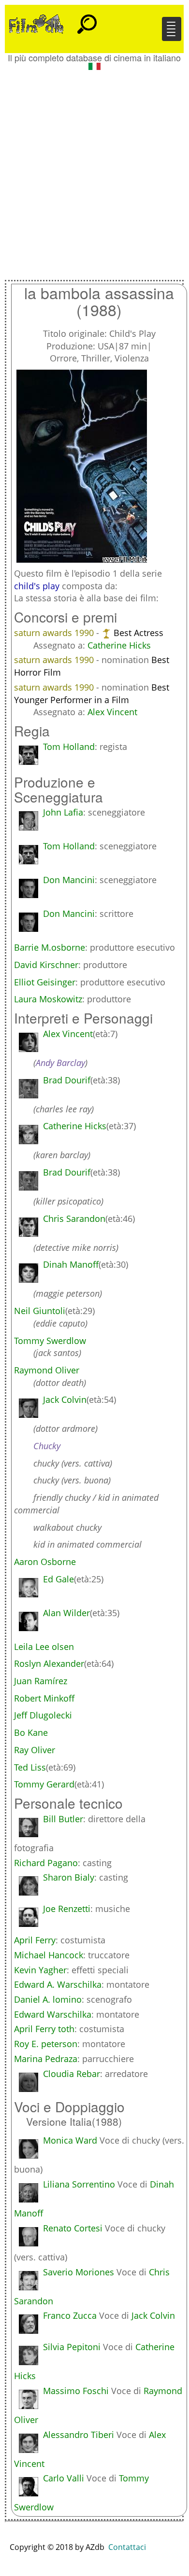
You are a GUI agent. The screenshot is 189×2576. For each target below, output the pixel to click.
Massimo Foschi (76, 2391)
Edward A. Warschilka (58, 1984)
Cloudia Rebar (72, 2074)
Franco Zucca (70, 2315)
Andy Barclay (60, 1063)
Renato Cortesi (73, 2228)
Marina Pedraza (46, 2059)
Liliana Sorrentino (79, 2184)
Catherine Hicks (119, 645)
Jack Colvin (153, 2315)
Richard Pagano (46, 1863)
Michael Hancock (49, 1955)
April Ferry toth (44, 2029)
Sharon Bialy (69, 1877)
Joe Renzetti (67, 1909)
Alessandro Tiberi (79, 2435)
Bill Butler (63, 1819)
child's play (37, 586)
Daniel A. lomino (48, 1999)
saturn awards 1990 (55, 633)
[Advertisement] (94, 171)
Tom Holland (69, 747)
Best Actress (138, 633)
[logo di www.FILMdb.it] (36, 23)
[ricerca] (87, 20)
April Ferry (35, 1940)
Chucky (47, 1446)
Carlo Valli (64, 2478)
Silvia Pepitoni (72, 2347)
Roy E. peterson (46, 2044)
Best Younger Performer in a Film (92, 693)
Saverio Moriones (79, 2272)
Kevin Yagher (40, 1970)
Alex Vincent (112, 712)
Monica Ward (70, 2140)
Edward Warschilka (53, 2014)
